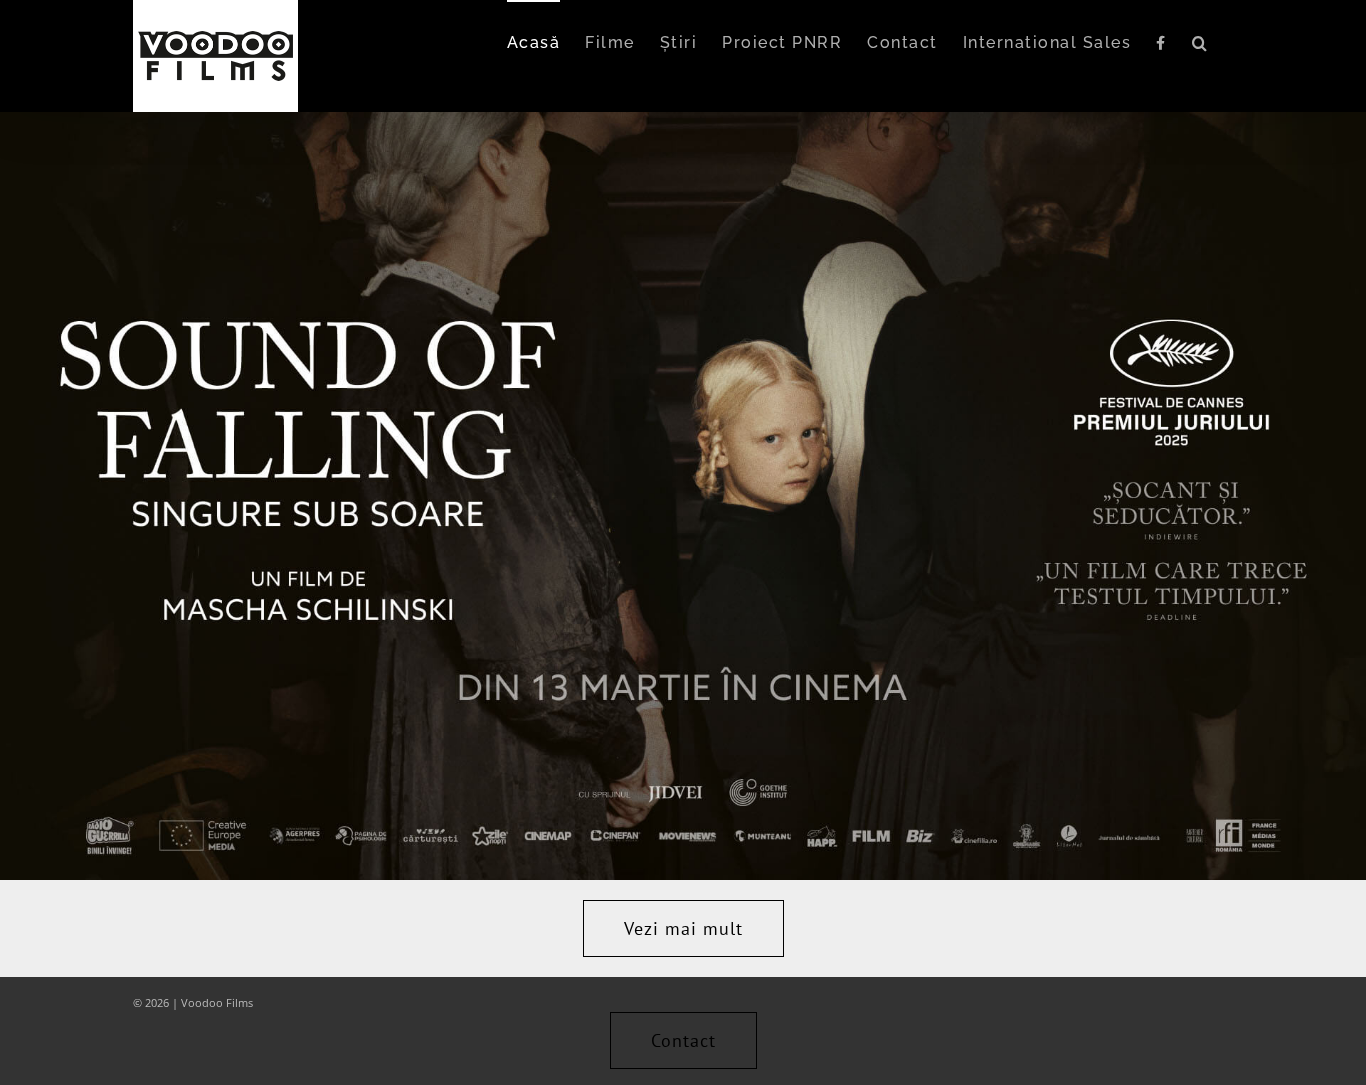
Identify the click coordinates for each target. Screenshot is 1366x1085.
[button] (1200, 42)
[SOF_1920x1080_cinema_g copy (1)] (683, 120)
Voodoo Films (217, 1002)
